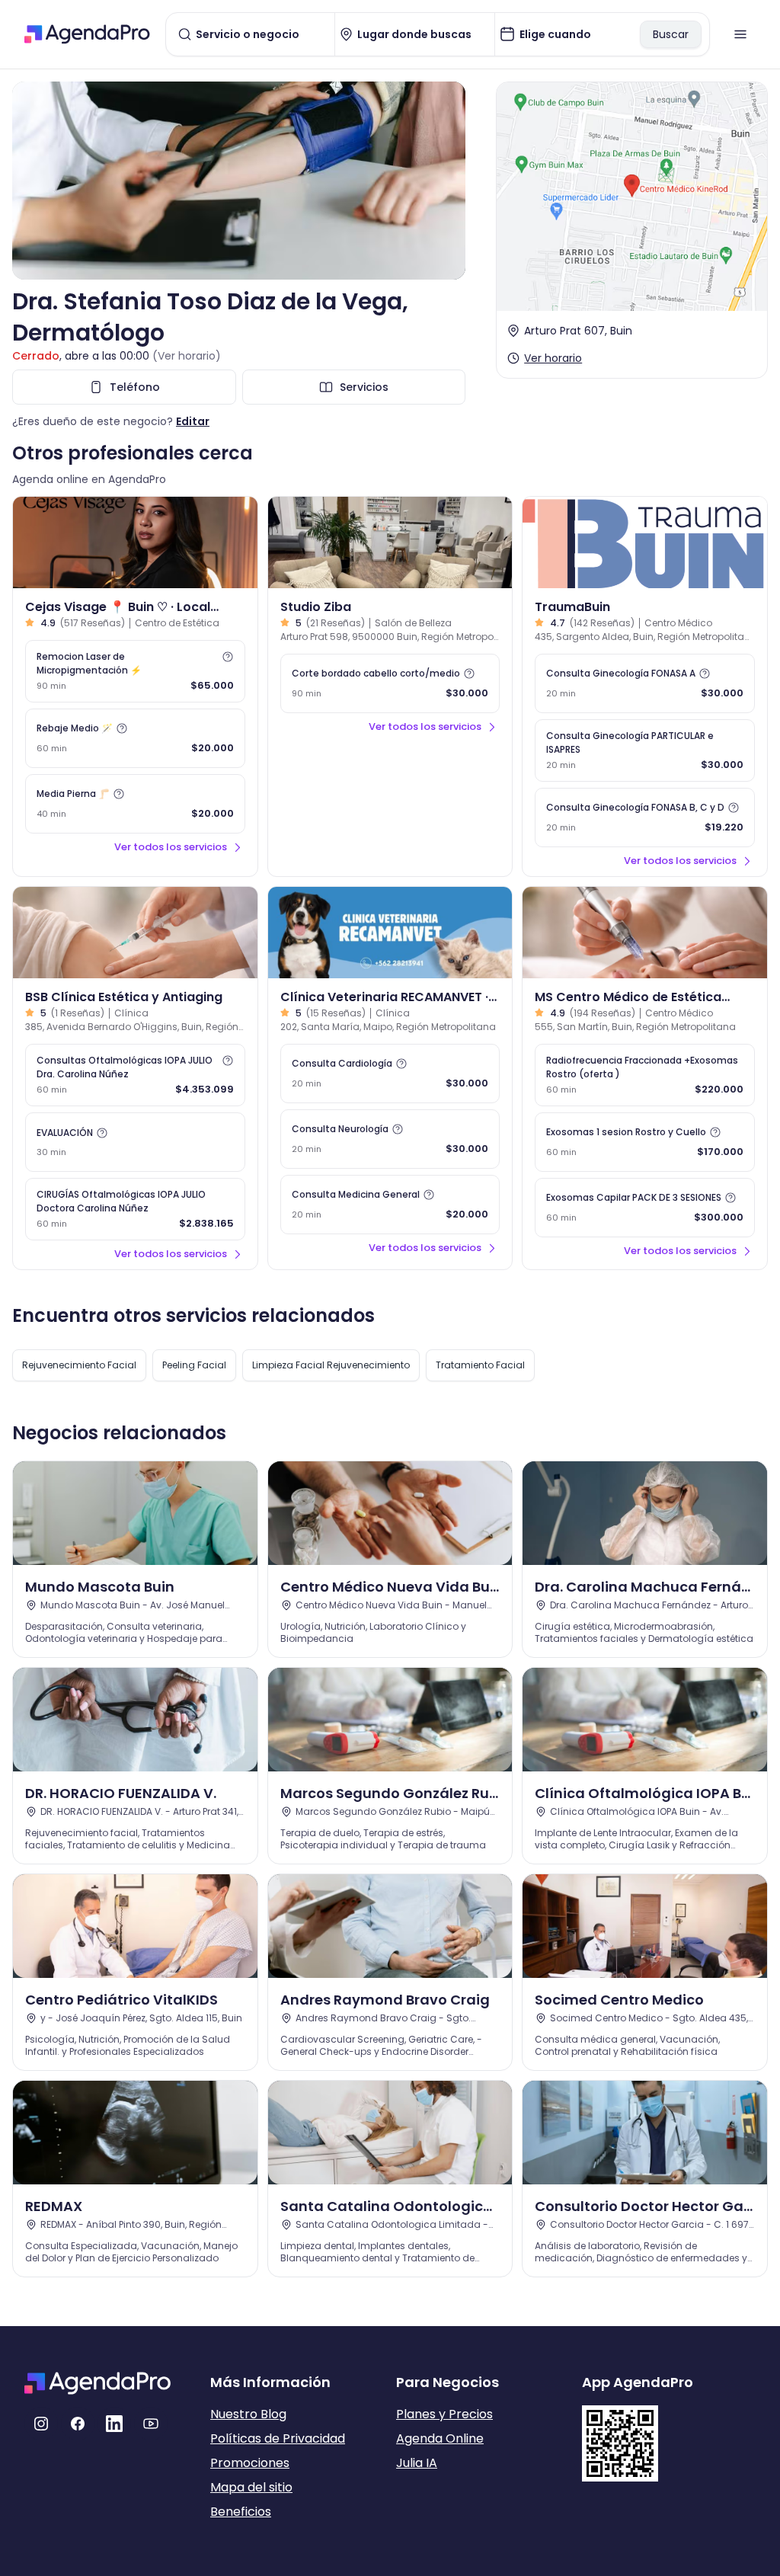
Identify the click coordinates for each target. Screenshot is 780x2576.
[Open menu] (740, 34)
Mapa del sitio (251, 2487)
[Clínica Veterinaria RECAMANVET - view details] (390, 933)
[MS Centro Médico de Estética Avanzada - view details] (645, 933)
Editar (193, 421)
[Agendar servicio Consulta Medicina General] (390, 1205)
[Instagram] (41, 2424)
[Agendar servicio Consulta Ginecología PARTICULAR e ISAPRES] (645, 750)
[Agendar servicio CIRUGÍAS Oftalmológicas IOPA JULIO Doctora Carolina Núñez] (135, 1209)
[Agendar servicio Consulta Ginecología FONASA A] (645, 683)
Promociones (250, 2463)
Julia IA (417, 2463)
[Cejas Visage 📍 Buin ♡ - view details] (135, 542)
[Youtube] (151, 2424)
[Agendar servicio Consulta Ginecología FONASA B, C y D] (645, 818)
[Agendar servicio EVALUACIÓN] (135, 1142)
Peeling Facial (194, 1365)
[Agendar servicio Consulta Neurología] (390, 1139)
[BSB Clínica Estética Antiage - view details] (135, 933)
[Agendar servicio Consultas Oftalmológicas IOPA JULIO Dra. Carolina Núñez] (135, 1075)
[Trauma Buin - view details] (645, 542)
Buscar (671, 34)
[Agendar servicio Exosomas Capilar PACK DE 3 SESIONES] (645, 1208)
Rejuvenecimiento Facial (79, 1365)
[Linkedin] (114, 2424)
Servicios (364, 387)
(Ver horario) (187, 356)
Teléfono (135, 387)
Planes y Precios (444, 2414)
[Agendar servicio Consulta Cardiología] (390, 1074)
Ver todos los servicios (171, 847)
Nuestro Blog (248, 2414)
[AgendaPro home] (87, 34)
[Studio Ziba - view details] (390, 542)
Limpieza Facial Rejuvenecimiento (331, 1365)
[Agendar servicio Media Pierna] (135, 804)
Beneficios (241, 2512)
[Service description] (228, 657)
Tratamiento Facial (480, 1365)
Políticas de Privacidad (278, 2438)
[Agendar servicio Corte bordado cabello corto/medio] (390, 683)
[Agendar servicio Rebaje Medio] (135, 738)
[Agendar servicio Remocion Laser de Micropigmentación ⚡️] (135, 671)
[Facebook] (78, 2424)
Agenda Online (440, 2438)
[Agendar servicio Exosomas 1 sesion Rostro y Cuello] (645, 1142)
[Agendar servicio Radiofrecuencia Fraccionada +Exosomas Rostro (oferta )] (645, 1075)
